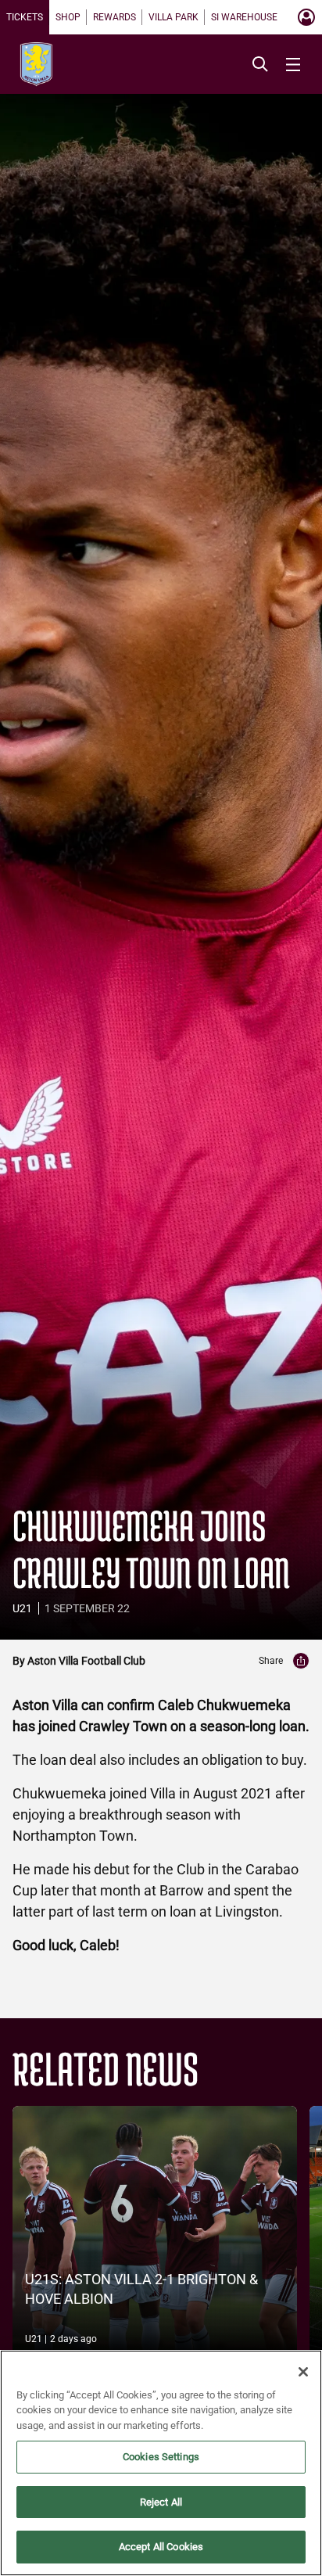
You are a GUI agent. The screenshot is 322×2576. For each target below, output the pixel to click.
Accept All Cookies (161, 2547)
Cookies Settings (161, 2457)
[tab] (25, 17)
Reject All (161, 2502)
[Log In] (306, 17)
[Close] (303, 2372)
